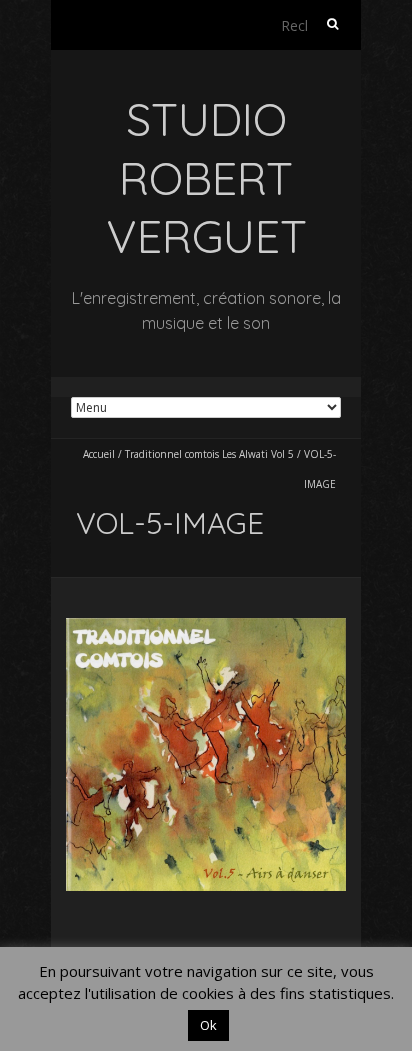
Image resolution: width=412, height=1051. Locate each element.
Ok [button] (208, 1025)
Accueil (99, 454)
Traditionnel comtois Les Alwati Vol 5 (209, 454)
